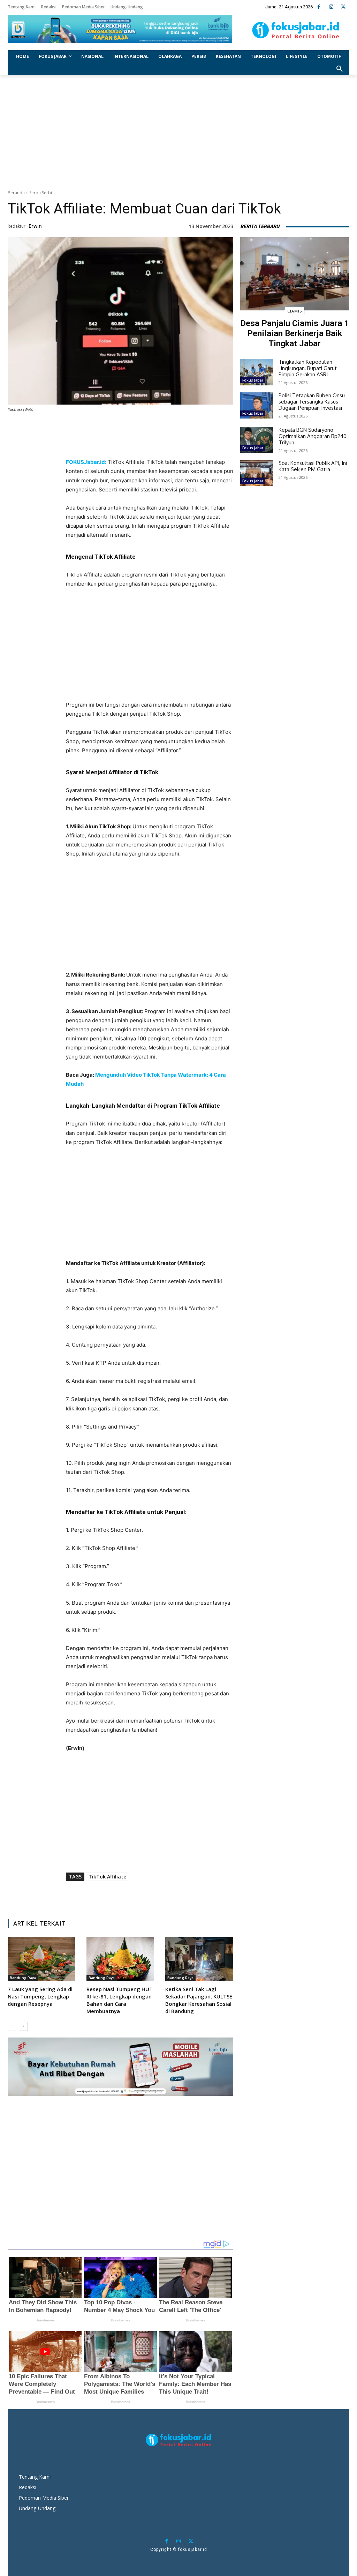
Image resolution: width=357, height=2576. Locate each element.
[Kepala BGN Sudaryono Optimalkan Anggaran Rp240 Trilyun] (257, 440)
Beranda (16, 193)
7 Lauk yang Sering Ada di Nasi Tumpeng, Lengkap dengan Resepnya (40, 1996)
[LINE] (173, 445)
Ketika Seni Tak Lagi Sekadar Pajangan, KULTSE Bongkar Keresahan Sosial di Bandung (199, 2000)
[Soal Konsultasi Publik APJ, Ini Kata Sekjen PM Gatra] (257, 473)
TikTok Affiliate (107, 1877)
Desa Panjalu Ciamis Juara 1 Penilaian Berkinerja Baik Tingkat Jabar (295, 333)
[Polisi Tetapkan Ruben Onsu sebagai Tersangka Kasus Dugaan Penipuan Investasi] (257, 405)
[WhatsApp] (157, 445)
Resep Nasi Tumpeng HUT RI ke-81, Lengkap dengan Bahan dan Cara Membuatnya (120, 2000)
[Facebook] (319, 7)
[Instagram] (331, 7)
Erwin (35, 226)
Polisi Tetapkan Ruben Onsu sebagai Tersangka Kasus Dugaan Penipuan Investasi (312, 402)
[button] (340, 69)
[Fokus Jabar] (296, 30)
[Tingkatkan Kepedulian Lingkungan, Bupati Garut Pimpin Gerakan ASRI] (257, 372)
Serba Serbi (41, 193)
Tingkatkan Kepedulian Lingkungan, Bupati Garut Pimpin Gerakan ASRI (308, 368)
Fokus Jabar (253, 380)
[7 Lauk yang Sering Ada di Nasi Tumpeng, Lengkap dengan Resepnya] (41, 1959)
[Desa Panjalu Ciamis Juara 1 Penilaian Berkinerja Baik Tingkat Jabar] (295, 274)
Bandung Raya (23, 1978)
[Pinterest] (141, 445)
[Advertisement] (178, 131)
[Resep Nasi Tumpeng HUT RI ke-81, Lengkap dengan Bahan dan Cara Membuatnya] (120, 1959)
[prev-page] (12, 2026)
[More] (190, 445)
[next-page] (23, 2026)
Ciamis (295, 311)
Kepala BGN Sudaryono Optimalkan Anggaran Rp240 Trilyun (313, 436)
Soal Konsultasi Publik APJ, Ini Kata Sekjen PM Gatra (313, 466)
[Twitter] (343, 7)
